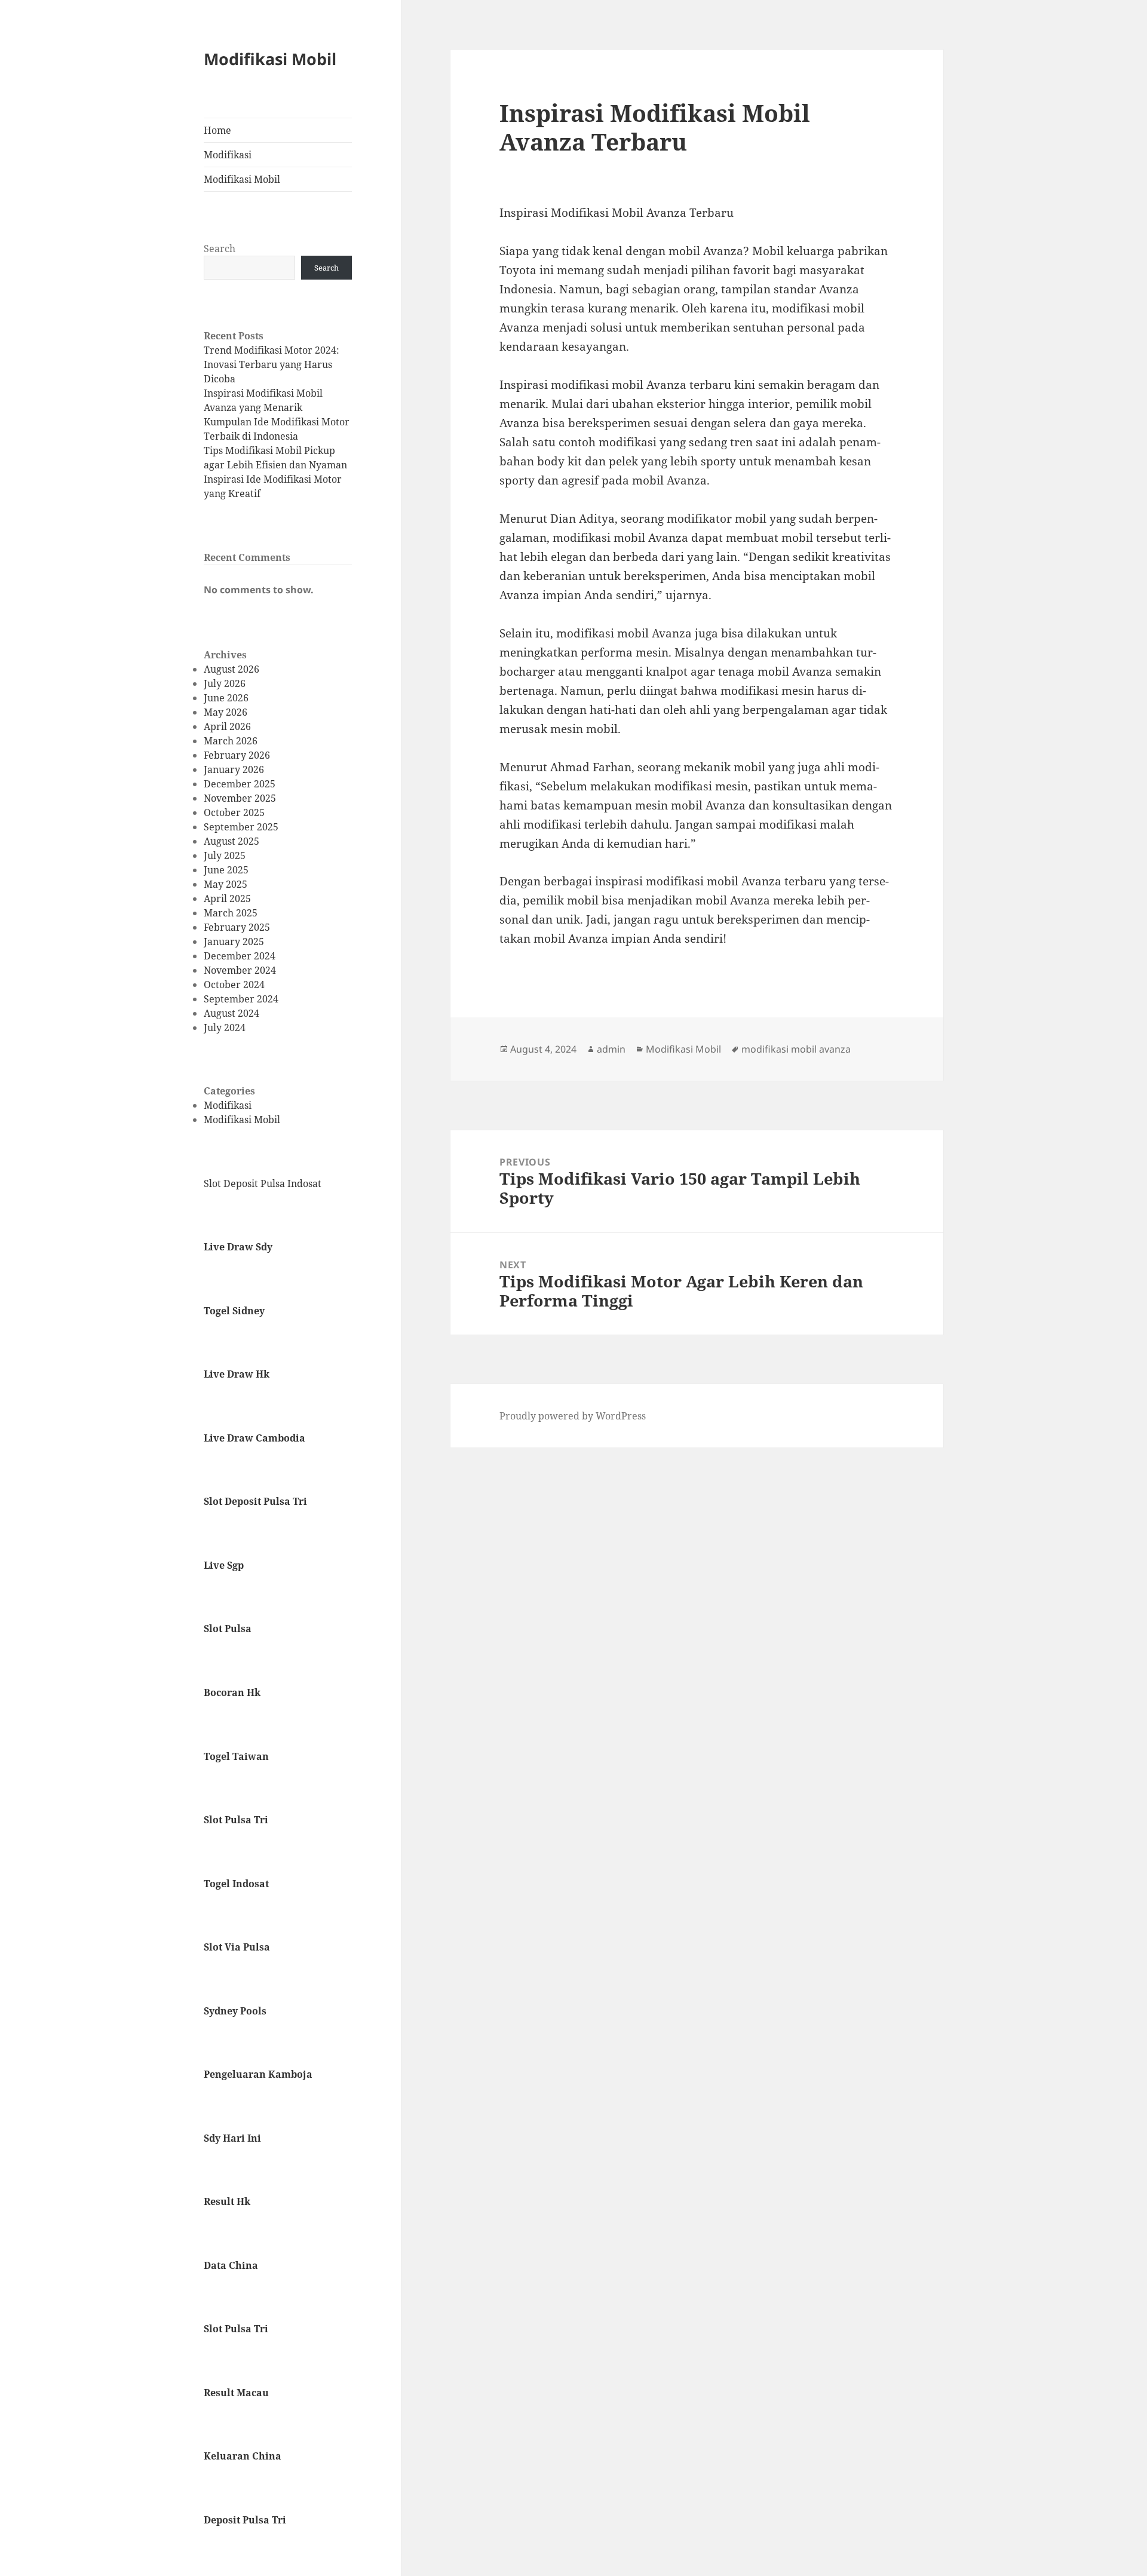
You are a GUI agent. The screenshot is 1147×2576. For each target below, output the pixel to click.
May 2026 (226, 712)
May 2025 (226, 884)
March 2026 (231, 741)
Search (220, 249)
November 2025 (240, 798)
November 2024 (240, 970)
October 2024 (234, 985)
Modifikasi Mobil (270, 59)
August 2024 (231, 1013)
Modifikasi (228, 155)
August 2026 (231, 669)
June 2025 (226, 870)
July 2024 (225, 1028)
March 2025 (231, 913)
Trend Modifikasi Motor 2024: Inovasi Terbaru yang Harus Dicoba (272, 364)
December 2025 (240, 784)
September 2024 (241, 999)
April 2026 (227, 726)
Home (217, 130)
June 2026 (226, 698)
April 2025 (227, 898)
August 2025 (231, 841)
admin (611, 1049)
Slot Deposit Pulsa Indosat (263, 1183)
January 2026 (234, 769)
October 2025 (234, 812)
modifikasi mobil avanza (796, 1049)
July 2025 (225, 855)
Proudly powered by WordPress (573, 1416)
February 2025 (237, 927)
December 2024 (240, 956)
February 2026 (237, 755)
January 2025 (234, 942)
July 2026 (225, 683)
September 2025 (241, 827)
